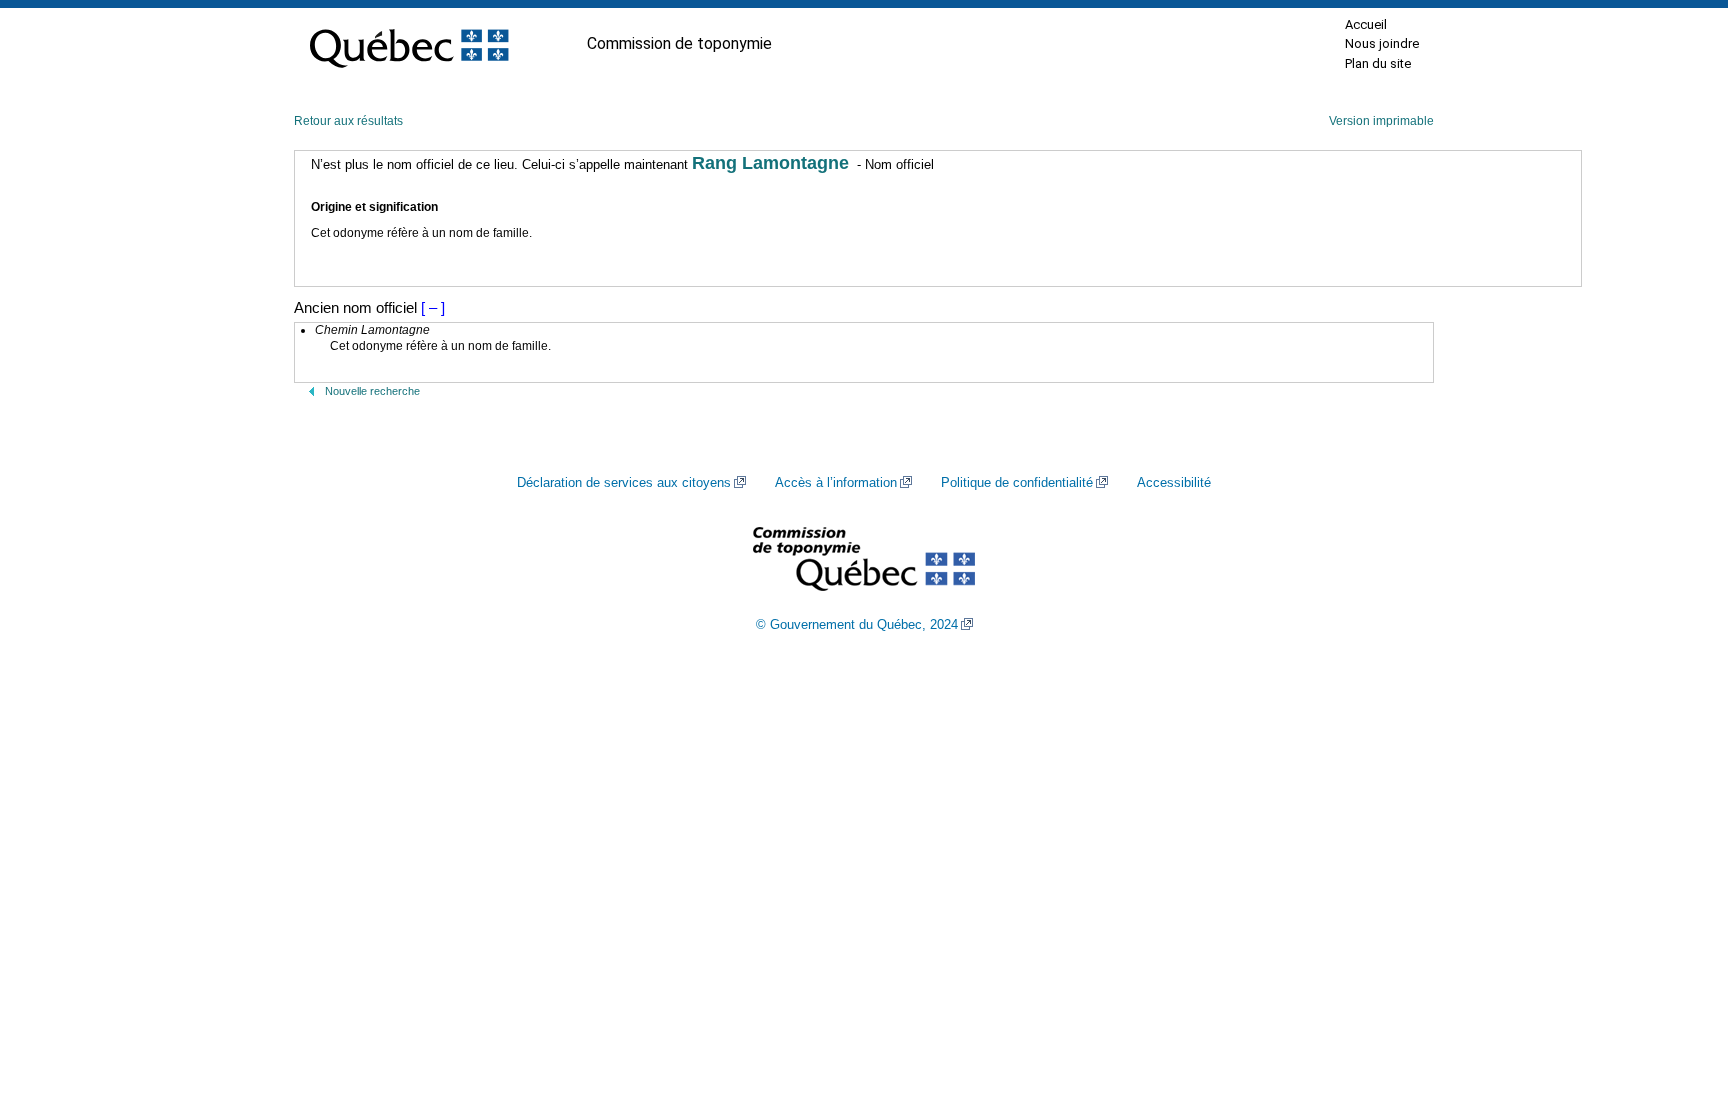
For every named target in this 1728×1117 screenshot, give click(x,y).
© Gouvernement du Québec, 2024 (857, 625)
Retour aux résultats (348, 121)
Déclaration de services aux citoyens (624, 483)
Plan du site (1378, 63)
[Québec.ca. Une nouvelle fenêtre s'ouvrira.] (409, 44)
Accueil (1366, 24)
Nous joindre (1382, 43)
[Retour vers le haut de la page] (1678, 1007)
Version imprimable (1381, 121)
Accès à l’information (836, 483)
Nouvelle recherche (372, 391)
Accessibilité (1174, 483)
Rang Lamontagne (770, 163)
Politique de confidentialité (1017, 483)
